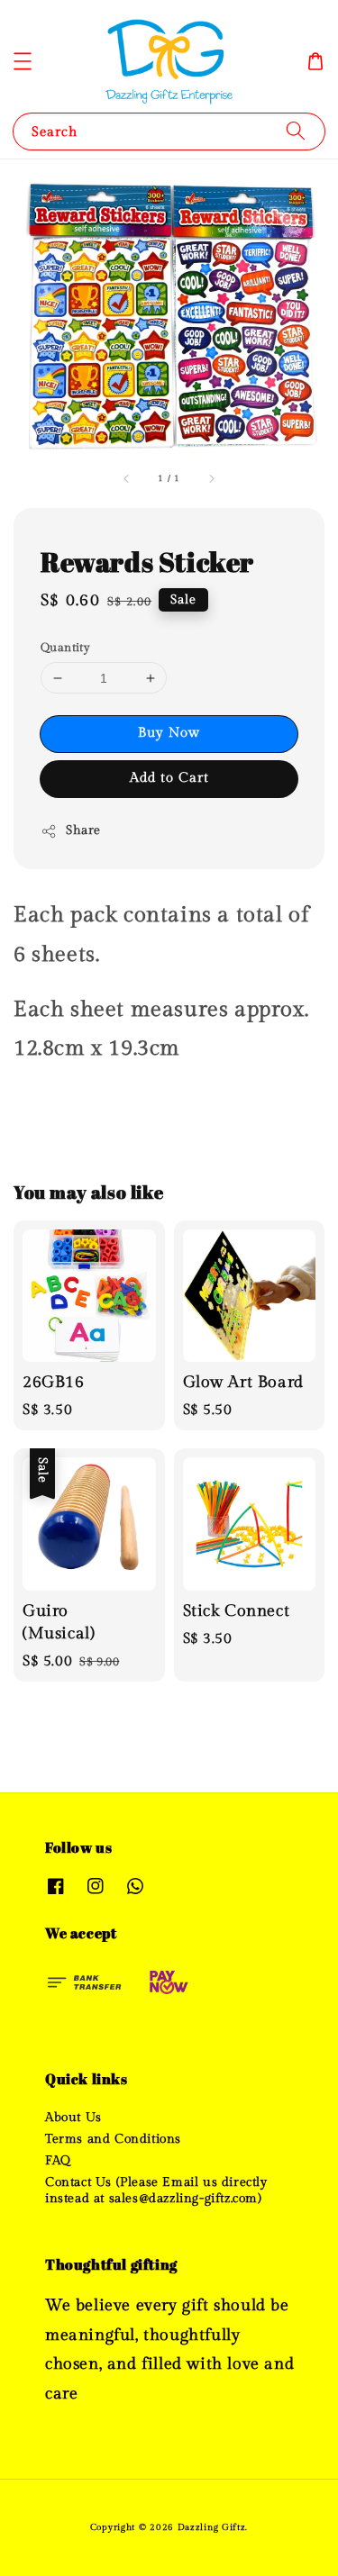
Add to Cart (169, 778)
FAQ (58, 2161)
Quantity (65, 648)
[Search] (296, 131)
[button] (23, 61)
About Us (73, 2118)
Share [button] (83, 830)
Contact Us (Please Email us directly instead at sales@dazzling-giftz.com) (156, 2191)
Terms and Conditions (113, 2139)
